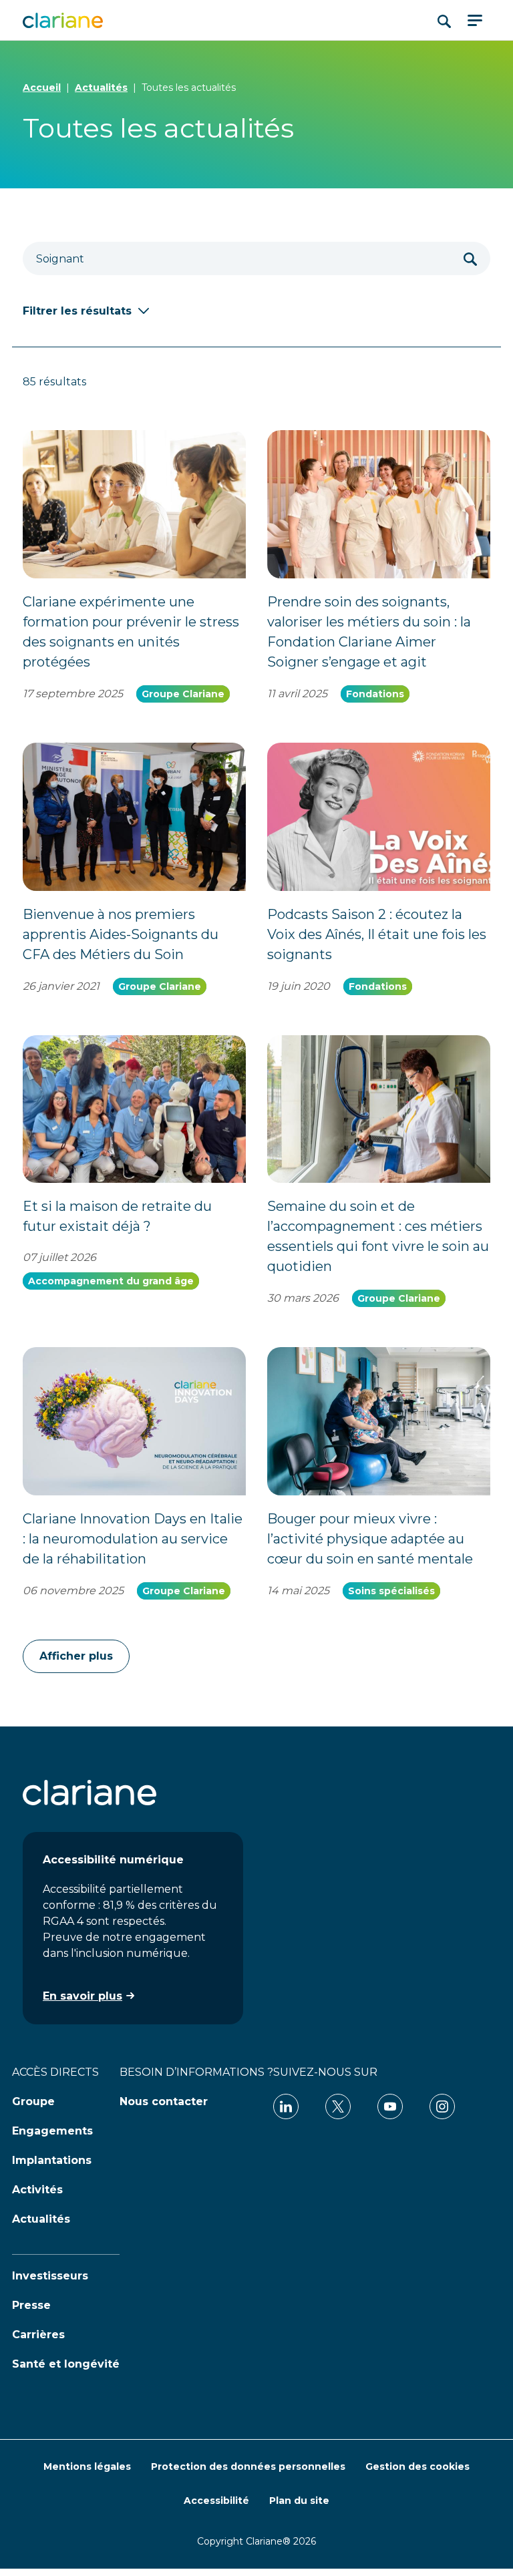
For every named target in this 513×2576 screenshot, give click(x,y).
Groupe (33, 2101)
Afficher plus (76, 1656)
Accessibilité (216, 2501)
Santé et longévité (66, 2364)
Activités (37, 2190)
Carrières (38, 2335)
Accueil (42, 87)
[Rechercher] (470, 258)
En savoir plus (82, 1996)
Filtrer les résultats (77, 311)
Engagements (52, 2131)
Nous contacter (164, 2101)
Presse (31, 2305)
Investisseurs (50, 2276)
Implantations (52, 2160)
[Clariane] (63, 20)
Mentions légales (87, 2466)
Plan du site (299, 2501)
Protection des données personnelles (248, 2466)
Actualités (101, 87)
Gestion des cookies (417, 2466)
